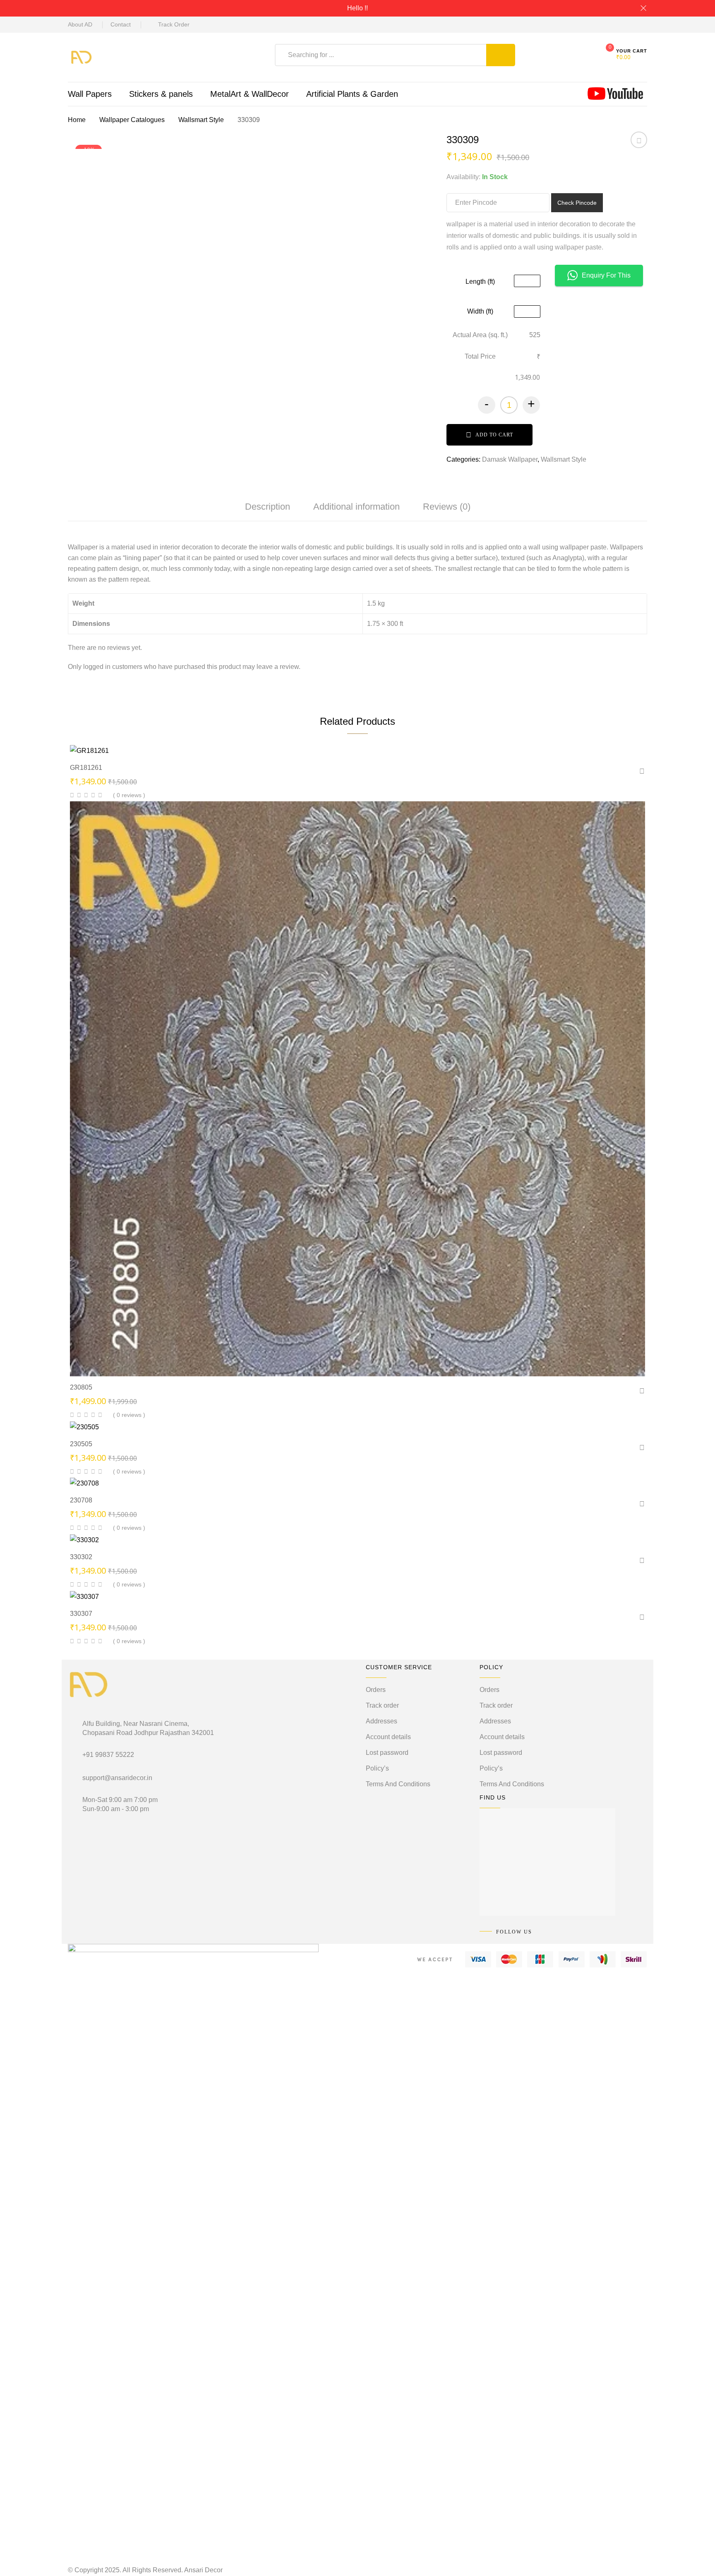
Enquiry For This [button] (606, 275)
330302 (81, 1557)
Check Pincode (577, 203)
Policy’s (377, 1768)
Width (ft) (480, 311)
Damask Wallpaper (510, 459)
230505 (81, 1444)
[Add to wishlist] (639, 143)
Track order (382, 1705)
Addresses (381, 1721)
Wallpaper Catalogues (132, 120)
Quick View (335, 741)
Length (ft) (480, 282)
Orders (376, 1690)
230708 (81, 1500)
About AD (80, 24)
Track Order (174, 24)
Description (268, 507)
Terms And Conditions (398, 1784)
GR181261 (86, 768)
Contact (121, 24)
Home (77, 120)
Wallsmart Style (201, 120)
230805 (81, 1387)
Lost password (387, 1753)
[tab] (268, 507)
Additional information (356, 507)
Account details (388, 1737)
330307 (81, 1614)
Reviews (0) (447, 507)
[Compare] (388, 742)
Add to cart (494, 435)
